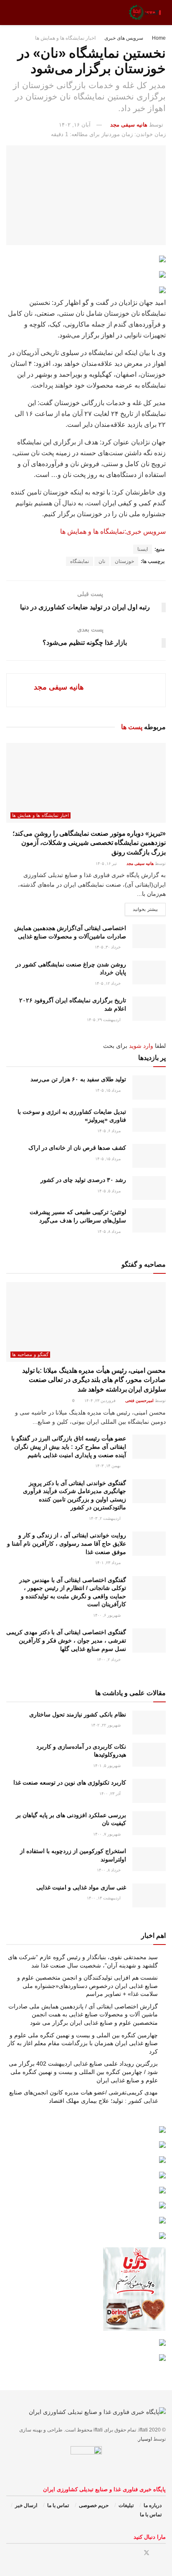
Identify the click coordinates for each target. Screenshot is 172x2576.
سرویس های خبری (124, 38)
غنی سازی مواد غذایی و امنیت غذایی (81, 1887)
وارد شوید (141, 1046)
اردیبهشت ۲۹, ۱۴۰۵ (104, 1020)
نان (102, 561)
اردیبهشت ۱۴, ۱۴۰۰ (104, 1898)
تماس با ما (58, 2505)
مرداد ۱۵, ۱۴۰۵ (109, 1090)
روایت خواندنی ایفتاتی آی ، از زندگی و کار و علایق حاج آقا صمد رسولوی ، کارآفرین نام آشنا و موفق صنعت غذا (67, 1543)
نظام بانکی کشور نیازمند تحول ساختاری (78, 1714)
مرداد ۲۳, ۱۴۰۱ (109, 1563)
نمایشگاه (80, 561)
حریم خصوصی (94, 2505)
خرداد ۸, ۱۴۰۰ (109, 1870)
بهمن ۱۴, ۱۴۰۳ (109, 1466)
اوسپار (145, 2439)
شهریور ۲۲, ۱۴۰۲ (106, 1725)
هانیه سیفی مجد (129, 125)
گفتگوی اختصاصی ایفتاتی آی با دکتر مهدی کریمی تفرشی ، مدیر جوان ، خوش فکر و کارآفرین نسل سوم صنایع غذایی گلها (66, 1640)
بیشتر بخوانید (145, 909)
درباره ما (153, 2505)
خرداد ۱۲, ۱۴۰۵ (108, 983)
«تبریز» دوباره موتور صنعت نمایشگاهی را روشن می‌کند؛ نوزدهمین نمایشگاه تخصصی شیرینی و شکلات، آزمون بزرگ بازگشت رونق (89, 843)
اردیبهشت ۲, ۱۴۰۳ (105, 1518)
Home (159, 38)
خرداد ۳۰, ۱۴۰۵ (108, 947)
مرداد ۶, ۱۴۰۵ (110, 1131)
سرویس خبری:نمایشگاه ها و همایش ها (113, 531)
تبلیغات (126, 2505)
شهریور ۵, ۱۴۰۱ (107, 1766)
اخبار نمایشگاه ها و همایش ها (65, 38)
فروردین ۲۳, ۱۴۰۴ (101, 1401)
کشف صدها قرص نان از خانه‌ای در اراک (77, 1148)
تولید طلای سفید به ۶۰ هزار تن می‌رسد (78, 1079)
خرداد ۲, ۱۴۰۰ (109, 1659)
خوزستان (124, 561)
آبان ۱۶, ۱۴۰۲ (75, 125)
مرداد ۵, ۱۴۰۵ (110, 1191)
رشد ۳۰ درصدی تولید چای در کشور (83, 1180)
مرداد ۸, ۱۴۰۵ (110, 1231)
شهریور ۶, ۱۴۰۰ (107, 1615)
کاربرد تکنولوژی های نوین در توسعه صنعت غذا (70, 1782)
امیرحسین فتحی (139, 1401)
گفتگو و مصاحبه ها (30, 1354)
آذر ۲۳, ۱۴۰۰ (111, 1794)
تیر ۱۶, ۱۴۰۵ (107, 863)
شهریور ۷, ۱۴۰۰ (107, 1834)
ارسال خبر (26, 2505)
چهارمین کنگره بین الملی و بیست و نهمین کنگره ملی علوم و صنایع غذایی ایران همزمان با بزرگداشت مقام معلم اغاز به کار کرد (83, 2043)
